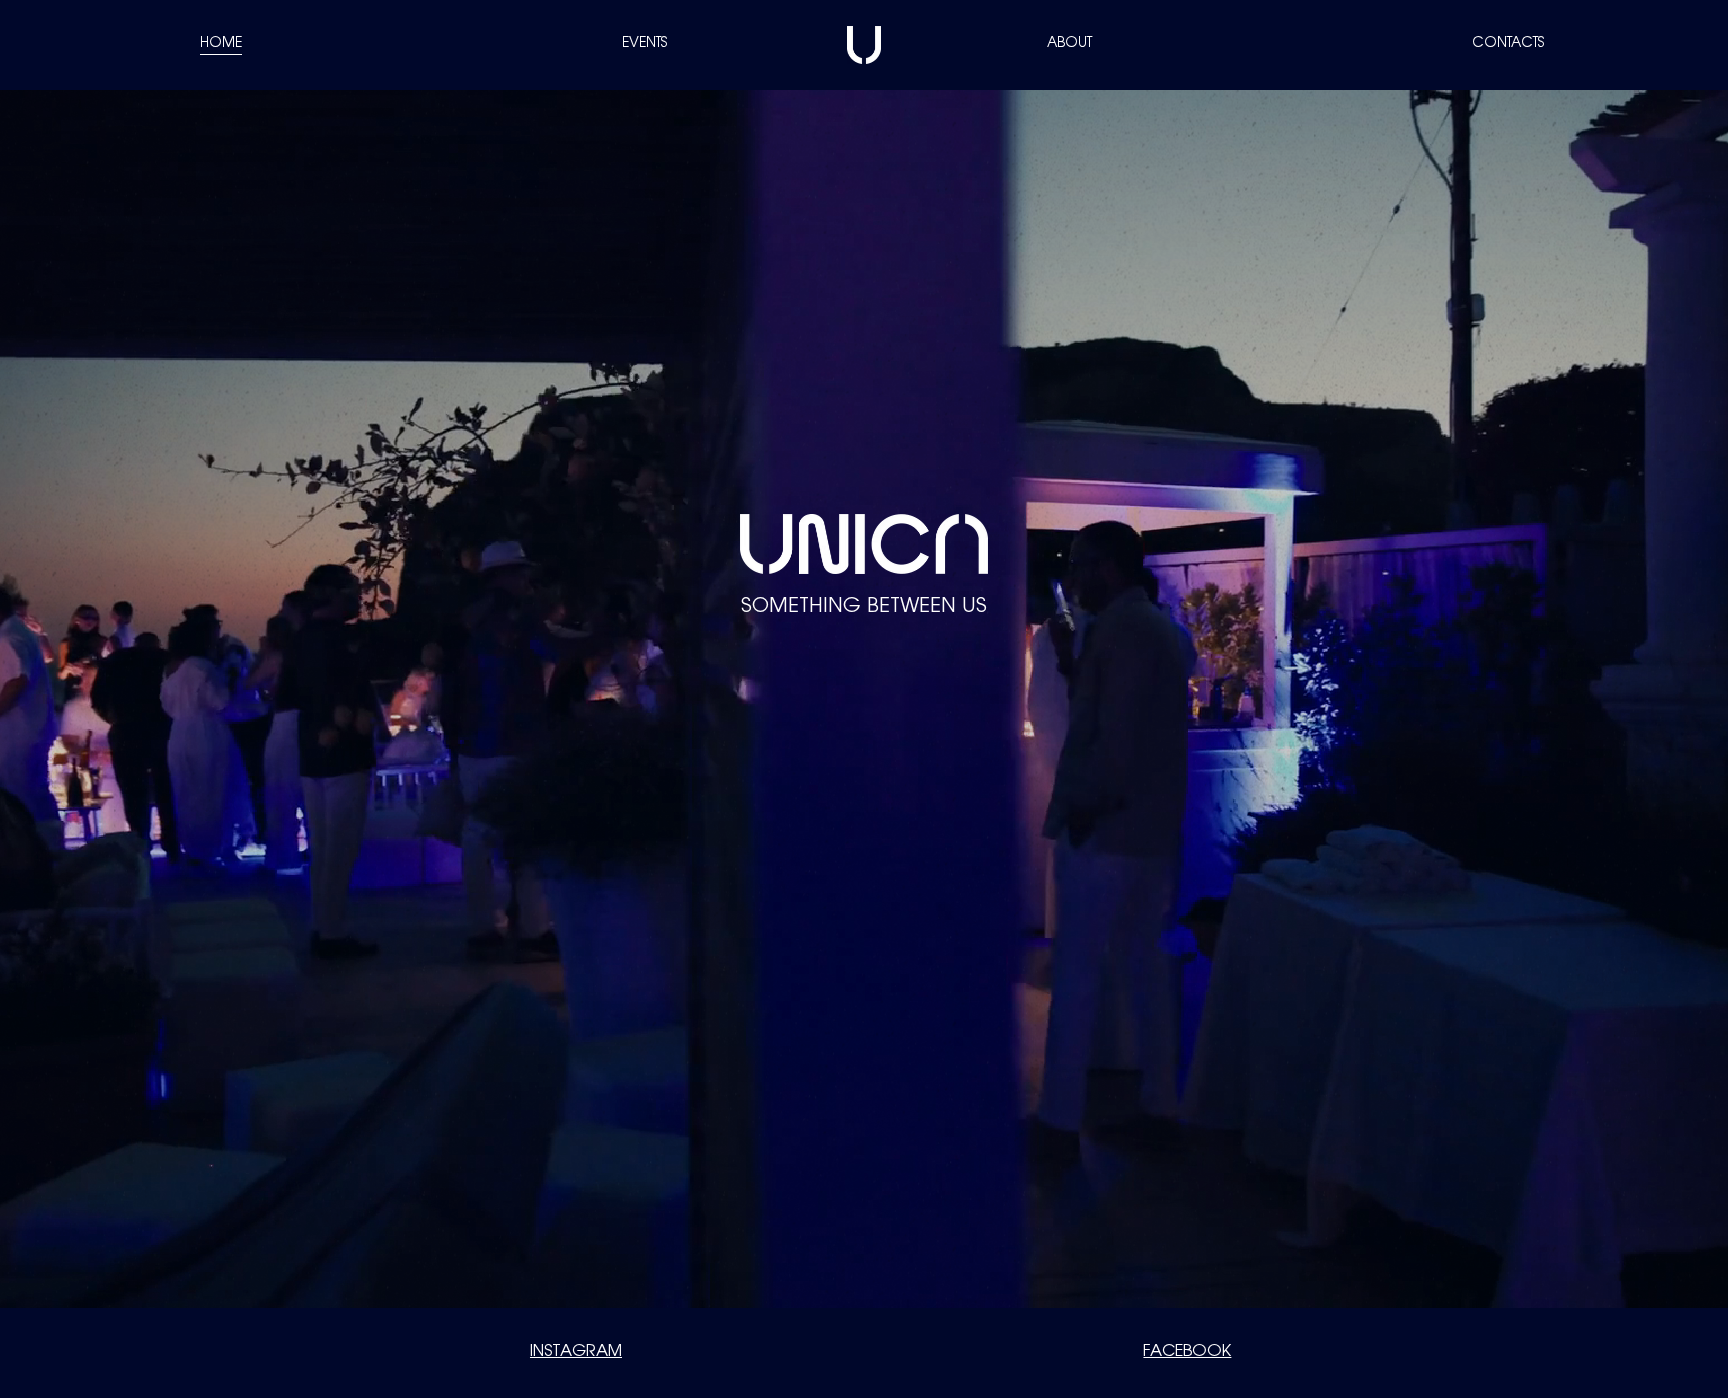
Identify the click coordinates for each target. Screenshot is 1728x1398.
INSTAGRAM (576, 1352)
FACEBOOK (1187, 1352)
